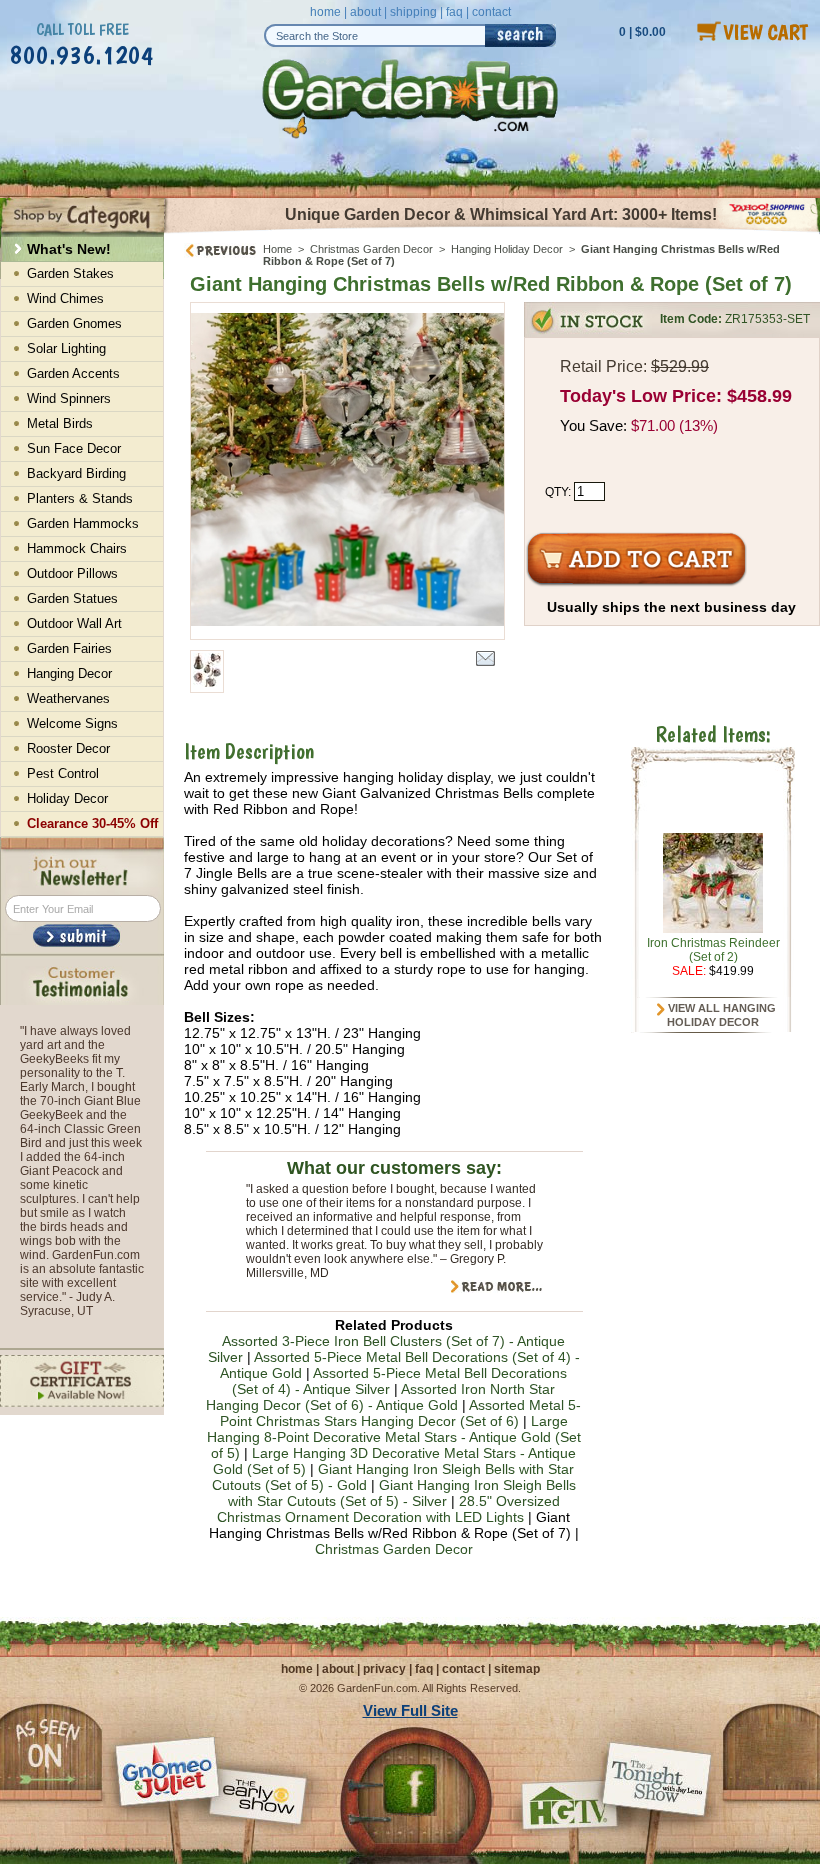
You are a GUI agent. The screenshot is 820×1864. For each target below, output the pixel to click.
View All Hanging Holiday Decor (720, 1015)
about (365, 12)
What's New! (69, 249)
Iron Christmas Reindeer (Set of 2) (713, 950)
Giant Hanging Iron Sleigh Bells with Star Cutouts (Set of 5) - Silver (402, 1493)
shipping (413, 12)
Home (277, 249)
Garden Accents (73, 373)
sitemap (517, 1669)
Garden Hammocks (83, 523)
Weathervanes (68, 698)
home (325, 12)
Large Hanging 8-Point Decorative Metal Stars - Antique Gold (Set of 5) (394, 1437)
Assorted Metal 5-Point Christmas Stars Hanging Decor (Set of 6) (401, 1413)
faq (454, 12)
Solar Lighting (66, 348)
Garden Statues (72, 598)
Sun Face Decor (74, 448)
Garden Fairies (69, 648)
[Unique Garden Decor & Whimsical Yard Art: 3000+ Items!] (492, 231)
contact (491, 12)
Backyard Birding (76, 473)
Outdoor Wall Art (74, 623)
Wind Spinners (69, 398)
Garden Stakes (70, 273)
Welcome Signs (72, 723)
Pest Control (63, 773)
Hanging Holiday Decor (507, 249)
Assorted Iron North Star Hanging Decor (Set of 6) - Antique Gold (380, 1397)
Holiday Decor (67, 798)
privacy (384, 1669)
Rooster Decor (68, 748)
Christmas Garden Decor (371, 249)
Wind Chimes (65, 298)
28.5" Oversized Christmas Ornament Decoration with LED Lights (388, 1509)
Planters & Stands (80, 498)
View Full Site (410, 1710)
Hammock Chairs (77, 548)
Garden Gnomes (74, 323)
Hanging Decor (69, 673)
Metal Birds (60, 423)
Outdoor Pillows (72, 573)
